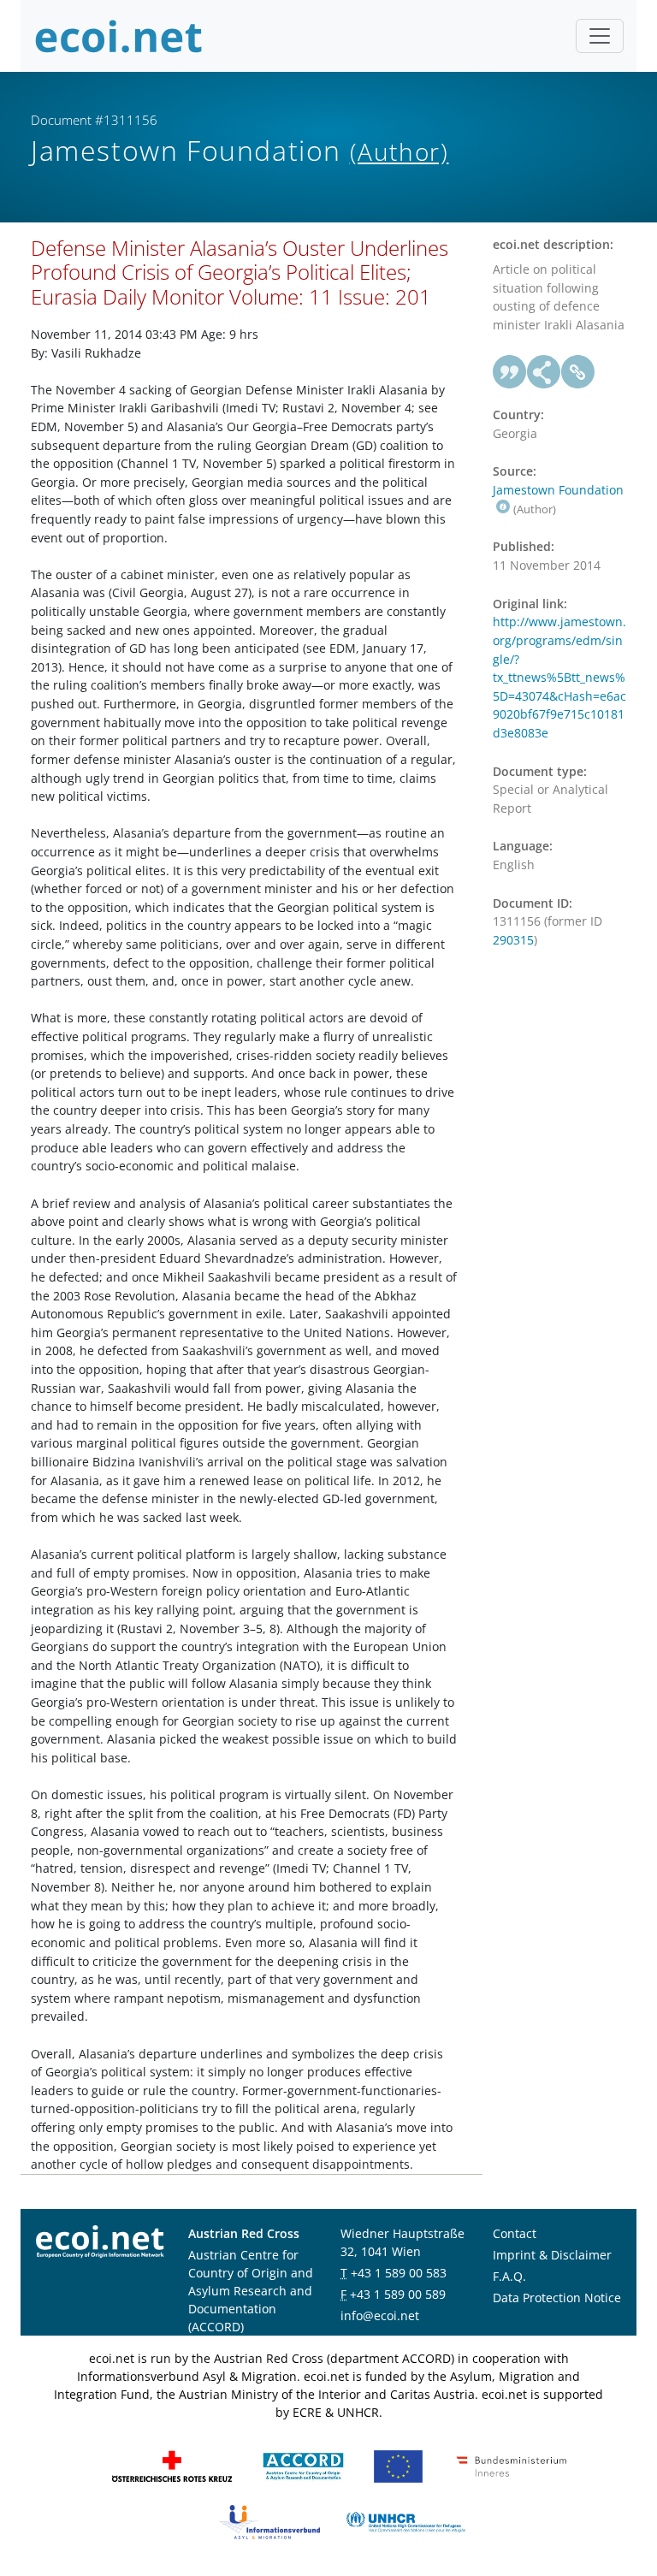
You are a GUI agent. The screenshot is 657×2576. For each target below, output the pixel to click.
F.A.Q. (509, 2276)
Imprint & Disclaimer (552, 2255)
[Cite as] (510, 372)
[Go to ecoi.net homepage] (119, 36)
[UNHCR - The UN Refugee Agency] (405, 2521)
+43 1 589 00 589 (398, 2294)
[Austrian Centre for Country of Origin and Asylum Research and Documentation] (303, 2465)
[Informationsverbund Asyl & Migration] (269, 2521)
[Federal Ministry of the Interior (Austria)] (512, 2465)
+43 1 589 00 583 (399, 2273)
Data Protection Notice (557, 2298)
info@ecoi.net (380, 2315)
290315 (513, 940)
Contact (515, 2233)
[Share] (544, 372)
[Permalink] (578, 372)
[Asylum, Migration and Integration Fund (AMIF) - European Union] (398, 2465)
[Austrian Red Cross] (172, 2465)
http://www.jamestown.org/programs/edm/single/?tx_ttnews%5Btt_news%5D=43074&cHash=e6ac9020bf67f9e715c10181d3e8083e (559, 677)
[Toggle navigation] (600, 36)
